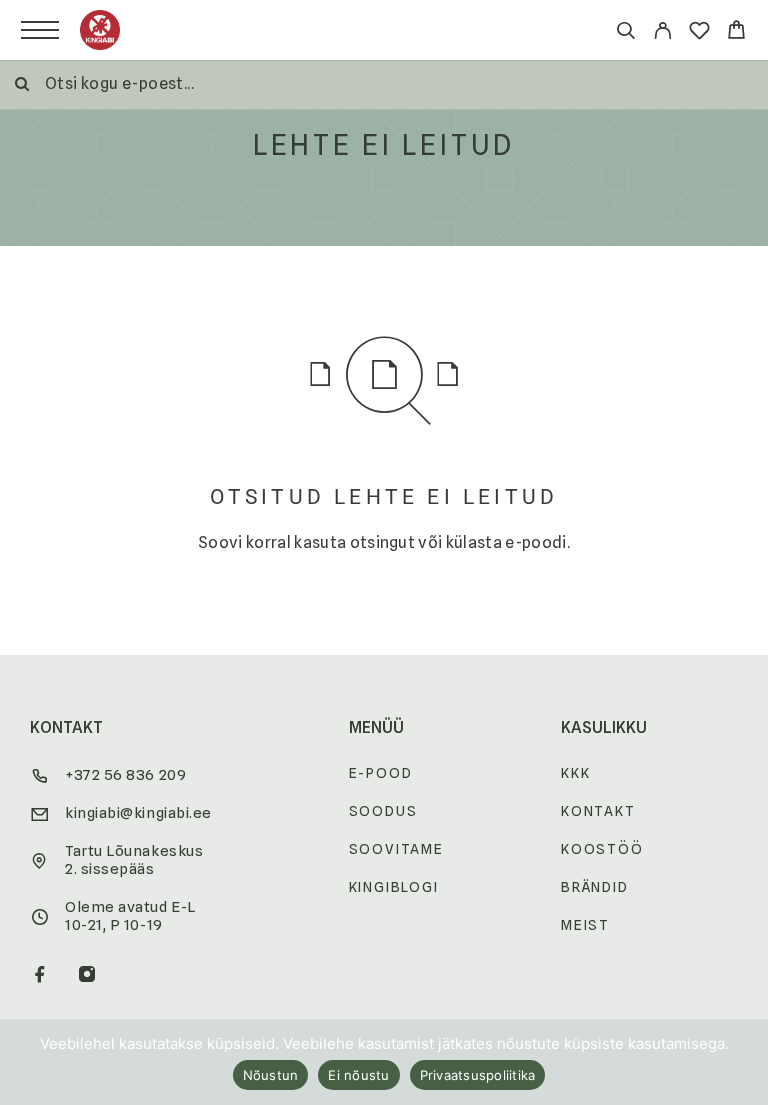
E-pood (381, 773)
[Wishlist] (699, 33)
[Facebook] (40, 976)
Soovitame (396, 849)
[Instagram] (87, 976)
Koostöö (602, 849)
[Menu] (40, 30)
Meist (585, 925)
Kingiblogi (394, 887)
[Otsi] (625, 33)
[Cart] (736, 32)
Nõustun (271, 1075)
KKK (575, 773)
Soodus (383, 811)
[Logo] (100, 30)
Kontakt (598, 811)
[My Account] (662, 33)
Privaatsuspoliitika (478, 1075)
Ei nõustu (358, 1075)
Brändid (595, 887)
